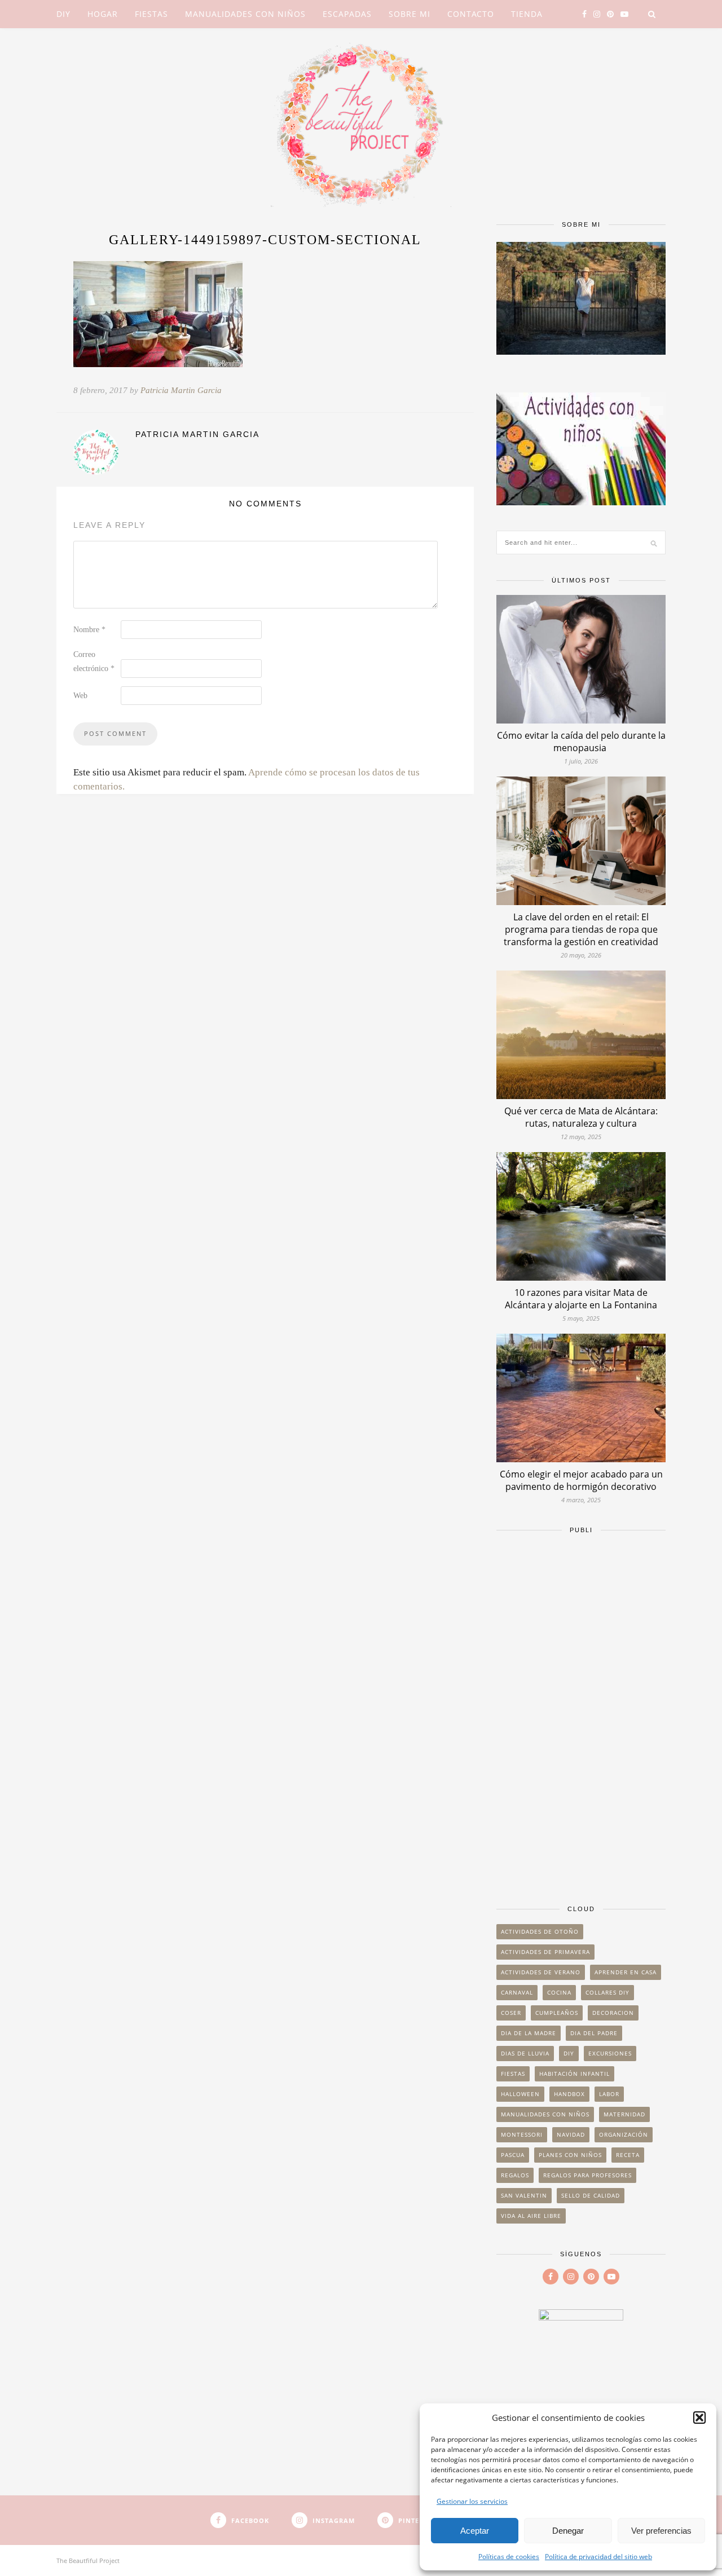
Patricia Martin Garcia (181, 390)
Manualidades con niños (245, 14)
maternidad (624, 2114)
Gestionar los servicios (472, 2501)
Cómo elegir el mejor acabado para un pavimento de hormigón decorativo (581, 1480)
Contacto (471, 14)
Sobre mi (410, 14)
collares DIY (607, 1992)
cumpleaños (557, 2013)
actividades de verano (541, 1972)
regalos (515, 2175)
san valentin (524, 2195)
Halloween (520, 2094)
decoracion (613, 2013)
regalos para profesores (587, 2175)
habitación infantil (574, 2074)
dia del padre (594, 2033)
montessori (522, 2134)
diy (569, 2053)
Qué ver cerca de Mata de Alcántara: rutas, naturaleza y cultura (581, 1117)
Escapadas (347, 14)
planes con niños (570, 2155)
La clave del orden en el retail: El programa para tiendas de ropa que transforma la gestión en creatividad (581, 929)
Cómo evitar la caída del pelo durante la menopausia (581, 742)
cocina (559, 1992)
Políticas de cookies (509, 2557)
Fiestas (151, 14)
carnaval (517, 1992)
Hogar (103, 14)
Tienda (527, 14)
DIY (63, 14)
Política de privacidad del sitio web (598, 2557)
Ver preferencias (661, 2531)
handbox (569, 2094)
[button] (699, 2418)
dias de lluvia (525, 2053)
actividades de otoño (540, 1931)
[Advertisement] (581, 1714)
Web (80, 696)
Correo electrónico (94, 661)
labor (609, 2094)
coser (511, 2013)
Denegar (568, 2531)
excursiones (610, 2053)
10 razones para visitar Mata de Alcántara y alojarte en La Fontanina (581, 1299)
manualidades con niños (545, 2114)
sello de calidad (591, 2195)
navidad (571, 2134)
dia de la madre (529, 2033)
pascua (513, 2155)
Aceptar (475, 2531)
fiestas (513, 2074)
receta (628, 2155)
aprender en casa (626, 1972)
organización (624, 2134)
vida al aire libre (531, 2216)
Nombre (89, 630)
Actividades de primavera (545, 1952)
